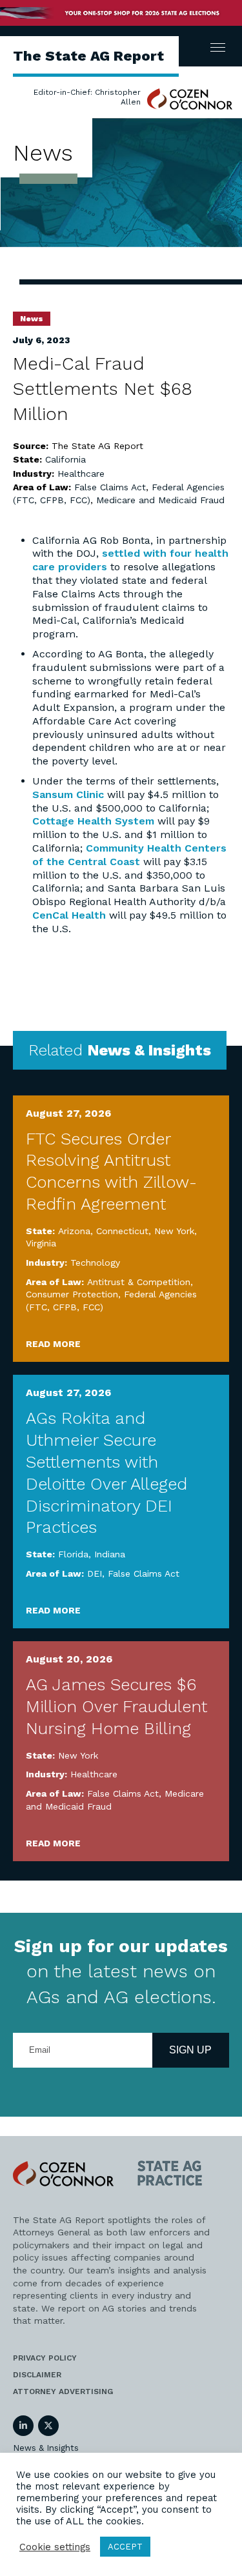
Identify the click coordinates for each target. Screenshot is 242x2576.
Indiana (110, 1554)
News (32, 319)
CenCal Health (69, 915)
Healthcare (81, 474)
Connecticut (122, 1231)
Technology (95, 1263)
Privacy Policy (45, 2358)
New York (174, 1231)
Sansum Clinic (68, 794)
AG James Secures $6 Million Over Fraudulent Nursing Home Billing (116, 1706)
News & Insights (46, 2448)
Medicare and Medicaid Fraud (160, 500)
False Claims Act (110, 487)
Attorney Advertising (63, 2391)
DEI (95, 1573)
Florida (73, 1554)
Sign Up (190, 2050)
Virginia (41, 1243)
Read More (53, 1344)
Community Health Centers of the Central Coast (129, 855)
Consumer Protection (72, 1294)
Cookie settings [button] (55, 2547)
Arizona (74, 1231)
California (66, 459)
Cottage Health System (93, 821)
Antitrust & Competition (139, 1282)
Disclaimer (37, 2375)
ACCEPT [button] (125, 2547)
